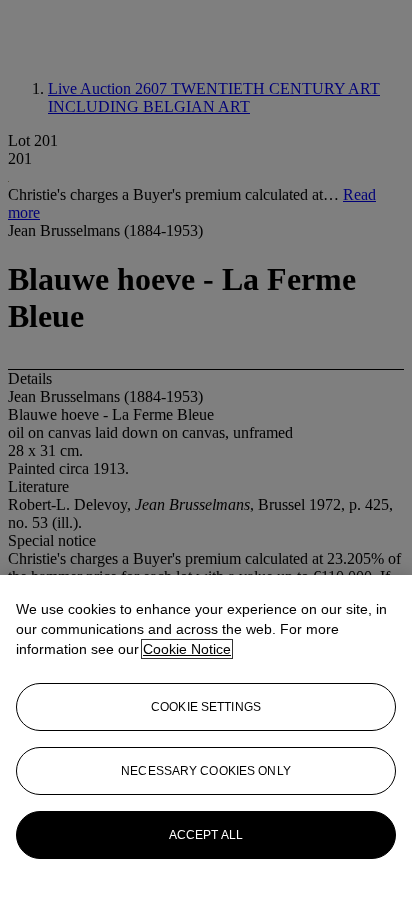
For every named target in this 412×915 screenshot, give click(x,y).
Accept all (206, 835)
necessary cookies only (206, 771)
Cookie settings (206, 707)
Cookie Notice (187, 649)
